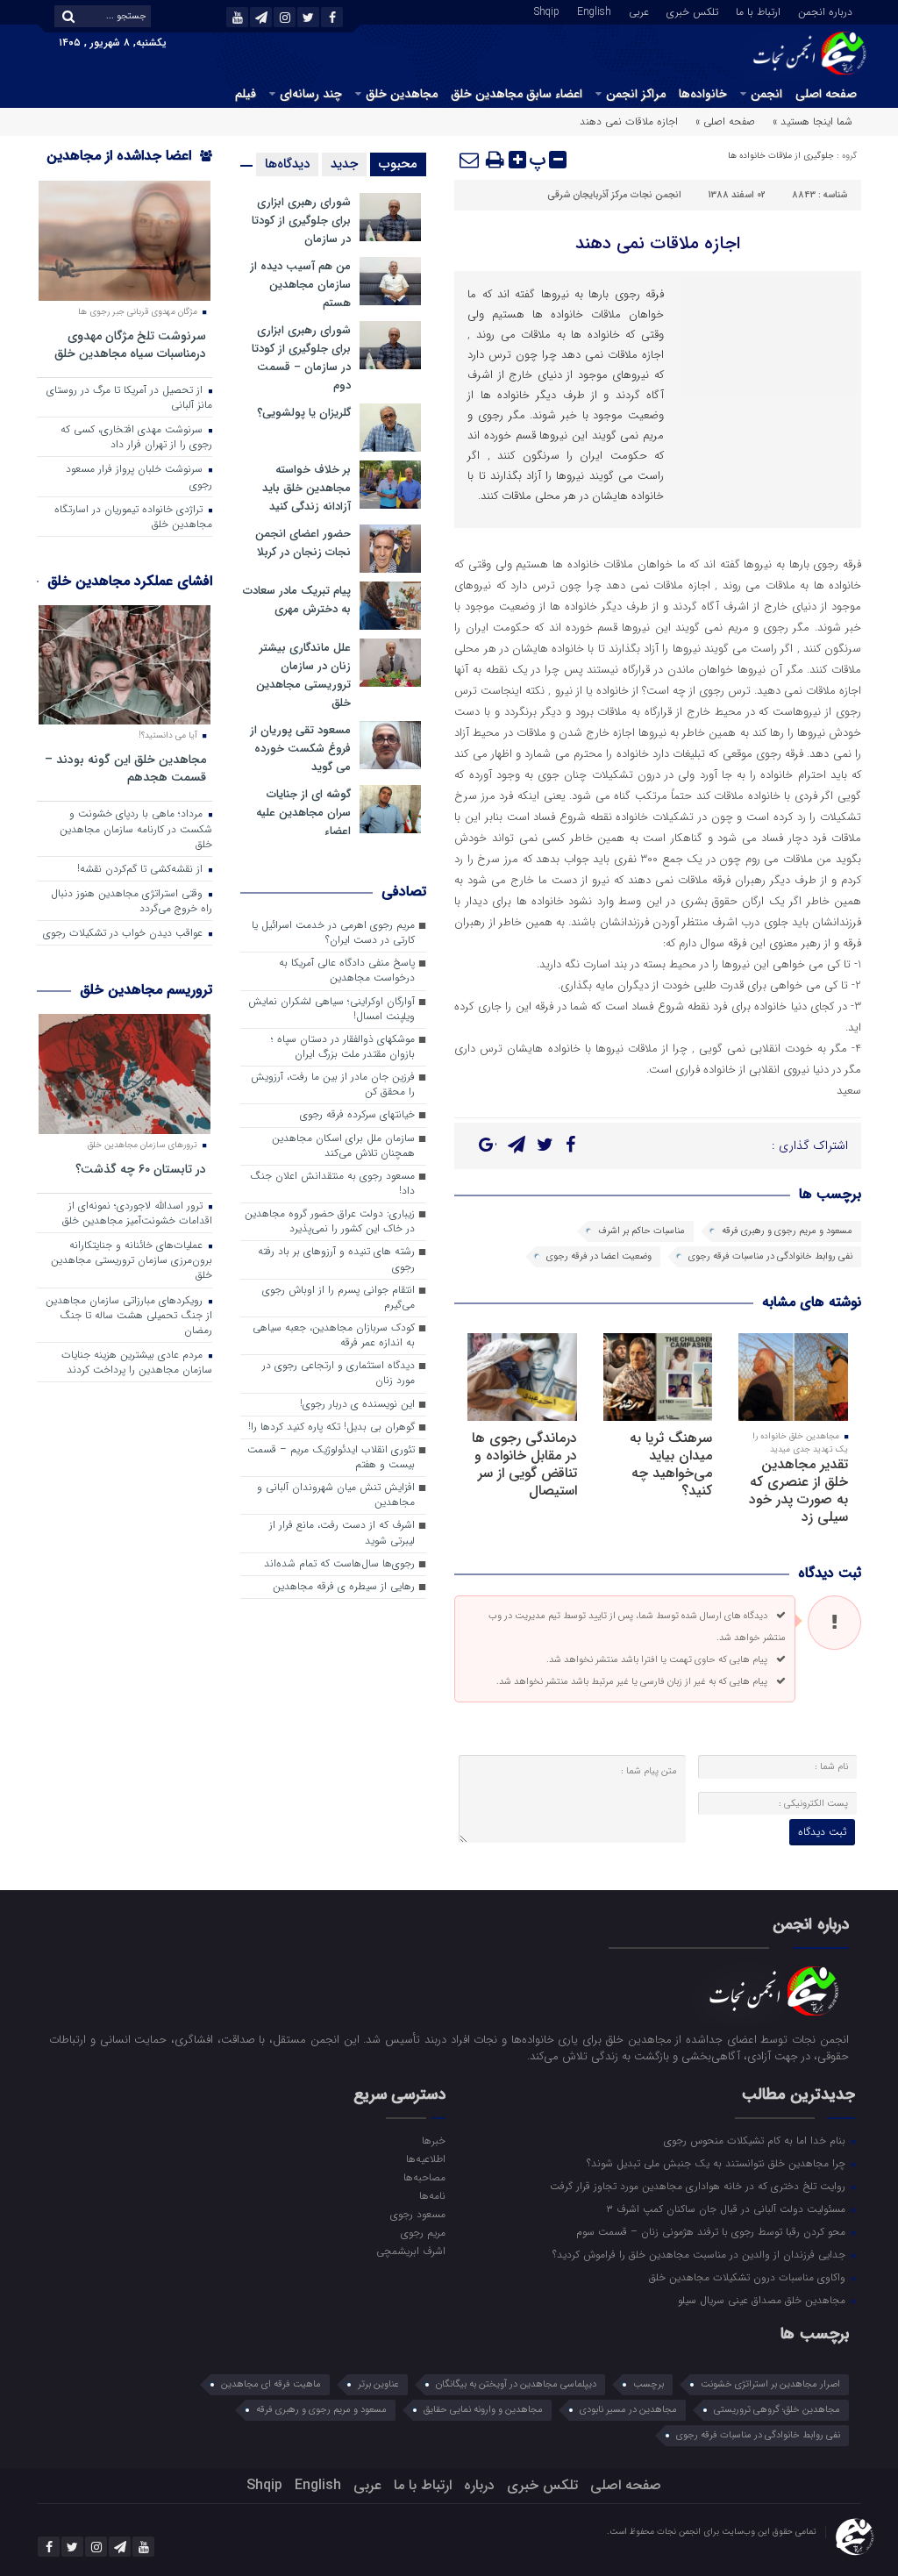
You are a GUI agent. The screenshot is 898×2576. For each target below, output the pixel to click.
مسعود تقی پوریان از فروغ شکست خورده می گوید (300, 749)
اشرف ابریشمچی (411, 2251)
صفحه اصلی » (725, 121)
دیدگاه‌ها (287, 164)
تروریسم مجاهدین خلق (146, 990)
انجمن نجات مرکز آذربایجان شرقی (614, 195)
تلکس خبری (692, 11)
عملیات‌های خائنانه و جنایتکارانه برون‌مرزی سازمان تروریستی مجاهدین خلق (132, 1260)
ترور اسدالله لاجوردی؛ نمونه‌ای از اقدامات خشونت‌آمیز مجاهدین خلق (137, 1213)
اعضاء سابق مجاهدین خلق (517, 94)
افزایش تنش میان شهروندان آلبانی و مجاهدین (336, 1495)
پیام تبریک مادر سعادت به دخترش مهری (297, 600)
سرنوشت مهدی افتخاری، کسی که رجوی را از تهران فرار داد (136, 437)
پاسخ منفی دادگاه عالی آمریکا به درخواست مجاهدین (347, 970)
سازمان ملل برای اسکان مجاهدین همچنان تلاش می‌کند (343, 1146)
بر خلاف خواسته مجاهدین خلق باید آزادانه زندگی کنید (306, 488)
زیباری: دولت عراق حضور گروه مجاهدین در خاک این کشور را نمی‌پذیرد (330, 1221)
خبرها (434, 2140)
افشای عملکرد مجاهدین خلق (130, 581)
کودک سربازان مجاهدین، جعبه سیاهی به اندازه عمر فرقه (334, 1335)
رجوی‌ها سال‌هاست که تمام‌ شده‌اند (339, 1564)
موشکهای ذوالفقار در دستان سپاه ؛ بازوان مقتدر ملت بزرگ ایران (343, 1047)
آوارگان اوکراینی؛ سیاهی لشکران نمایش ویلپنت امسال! (331, 1009)
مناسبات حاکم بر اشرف (641, 1231)
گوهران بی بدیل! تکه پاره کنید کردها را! (331, 1427)
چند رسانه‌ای (311, 94)
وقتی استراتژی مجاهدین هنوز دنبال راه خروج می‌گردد (132, 901)
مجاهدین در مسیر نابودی (628, 2410)
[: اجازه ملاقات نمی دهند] (470, 160)
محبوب (398, 164)
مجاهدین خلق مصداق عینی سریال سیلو (763, 2300)
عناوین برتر (378, 2384)
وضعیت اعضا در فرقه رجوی (599, 1256)
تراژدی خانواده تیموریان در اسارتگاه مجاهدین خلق (133, 517)
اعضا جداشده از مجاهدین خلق (129, 167)
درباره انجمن (825, 11)
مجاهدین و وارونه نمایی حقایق (483, 2410)
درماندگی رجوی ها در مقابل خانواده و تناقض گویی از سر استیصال (524, 1464)
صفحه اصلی (826, 94)
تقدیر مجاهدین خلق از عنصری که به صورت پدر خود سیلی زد (798, 1491)
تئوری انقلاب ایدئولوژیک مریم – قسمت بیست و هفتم (331, 1457)
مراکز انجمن (636, 94)
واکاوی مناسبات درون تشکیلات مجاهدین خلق (749, 2277)
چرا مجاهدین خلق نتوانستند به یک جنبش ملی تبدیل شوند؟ (718, 2163)
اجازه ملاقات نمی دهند (658, 243)
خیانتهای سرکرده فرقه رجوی (357, 1115)
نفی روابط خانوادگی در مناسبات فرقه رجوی (770, 1256)
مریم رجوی (423, 2232)
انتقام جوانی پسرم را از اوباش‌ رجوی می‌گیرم (339, 1298)
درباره (479, 2485)
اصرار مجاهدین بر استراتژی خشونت (770, 2384)
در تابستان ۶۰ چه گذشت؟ (141, 1169)
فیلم (246, 94)
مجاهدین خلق (402, 94)
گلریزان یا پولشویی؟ (304, 413)
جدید (344, 164)
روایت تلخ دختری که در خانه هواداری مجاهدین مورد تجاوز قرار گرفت (699, 2186)
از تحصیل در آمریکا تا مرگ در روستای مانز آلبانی (129, 398)
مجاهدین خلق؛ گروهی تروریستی (777, 2410)
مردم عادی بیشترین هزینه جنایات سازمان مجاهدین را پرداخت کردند (137, 1363)
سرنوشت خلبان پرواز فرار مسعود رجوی (139, 477)
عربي (639, 11)
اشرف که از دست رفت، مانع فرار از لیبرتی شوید (342, 1533)
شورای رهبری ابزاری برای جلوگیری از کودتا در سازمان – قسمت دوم (301, 358)
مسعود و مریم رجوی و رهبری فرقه (787, 1231)
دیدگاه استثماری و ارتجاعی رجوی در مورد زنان (339, 1373)
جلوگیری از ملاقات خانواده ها (781, 156)
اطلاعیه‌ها (426, 2159)
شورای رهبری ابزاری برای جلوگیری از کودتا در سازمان (301, 221)
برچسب (649, 2384)
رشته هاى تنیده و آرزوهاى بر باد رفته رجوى (336, 1259)
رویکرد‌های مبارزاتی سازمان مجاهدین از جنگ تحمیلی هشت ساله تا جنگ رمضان (129, 1316)
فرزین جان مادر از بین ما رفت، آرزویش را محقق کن (333, 1085)
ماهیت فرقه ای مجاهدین (271, 2384)
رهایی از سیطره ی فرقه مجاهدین (344, 1587)
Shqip (547, 11)
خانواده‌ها (703, 94)
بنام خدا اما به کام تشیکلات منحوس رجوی (756, 2140)
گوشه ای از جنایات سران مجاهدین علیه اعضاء (303, 813)
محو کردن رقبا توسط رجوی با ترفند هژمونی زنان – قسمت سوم (713, 2231)
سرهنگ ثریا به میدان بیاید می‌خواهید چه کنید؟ (671, 1464)
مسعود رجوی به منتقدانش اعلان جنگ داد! (332, 1184)
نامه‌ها (432, 2195)
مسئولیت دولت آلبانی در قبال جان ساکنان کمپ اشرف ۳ (727, 2209)
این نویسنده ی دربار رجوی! (357, 1404)
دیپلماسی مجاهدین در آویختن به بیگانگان (516, 2384)
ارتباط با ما (758, 11)
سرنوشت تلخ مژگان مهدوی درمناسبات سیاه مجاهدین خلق (130, 344)
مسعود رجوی (418, 2214)
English (594, 11)
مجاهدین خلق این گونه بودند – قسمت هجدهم (125, 768)
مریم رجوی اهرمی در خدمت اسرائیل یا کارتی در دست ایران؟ (333, 933)
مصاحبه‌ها (424, 2177)
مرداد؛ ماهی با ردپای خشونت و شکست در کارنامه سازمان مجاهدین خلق (136, 829)
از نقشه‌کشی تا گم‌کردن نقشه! (142, 869)
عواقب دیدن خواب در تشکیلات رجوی (125, 933)
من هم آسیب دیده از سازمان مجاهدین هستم (300, 285)
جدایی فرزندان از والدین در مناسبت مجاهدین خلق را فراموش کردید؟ (701, 2254)
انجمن (766, 94)
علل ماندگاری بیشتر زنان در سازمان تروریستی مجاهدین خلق (303, 675)
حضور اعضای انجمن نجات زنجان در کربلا (303, 543)
